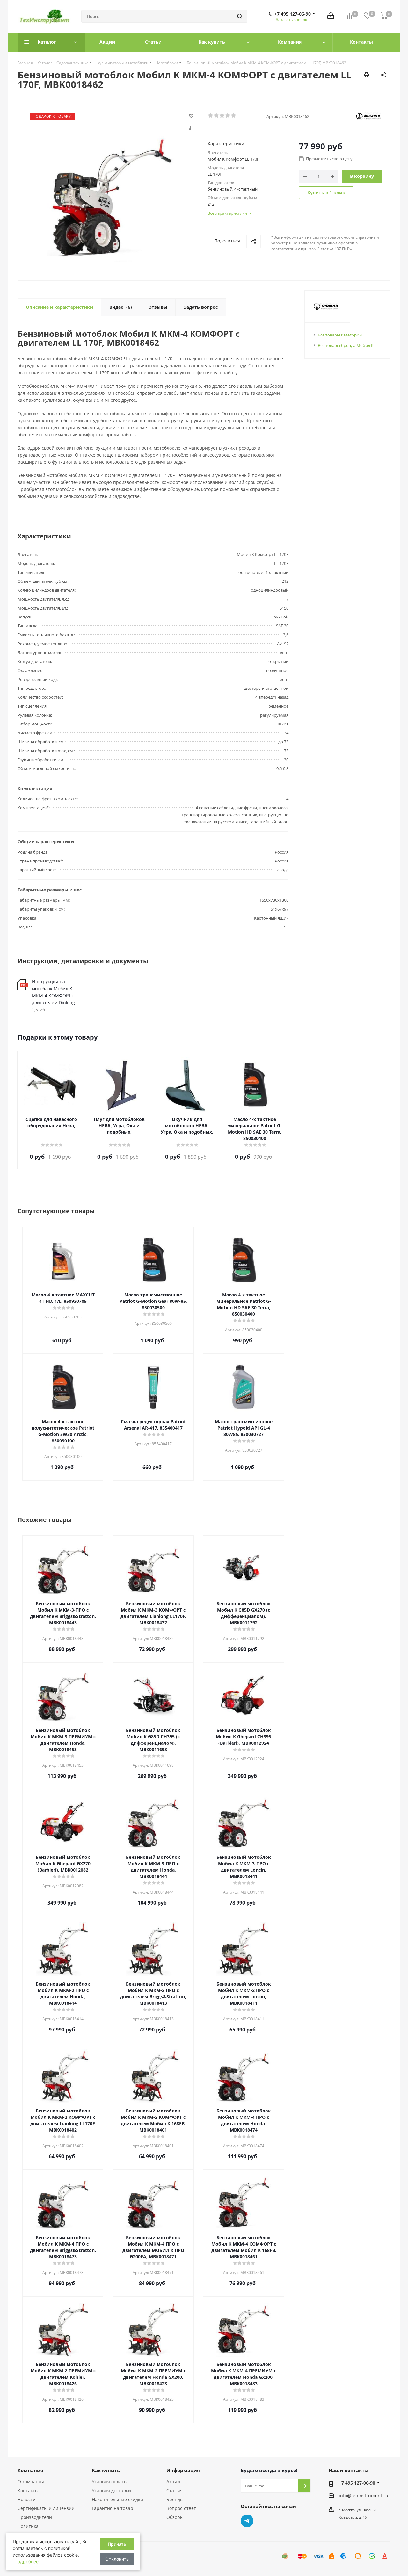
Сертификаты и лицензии (46, 2508)
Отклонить (117, 2559)
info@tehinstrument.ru (364, 2496)
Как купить (106, 2470)
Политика (28, 2526)
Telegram (247, 2521)
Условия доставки (111, 2490)
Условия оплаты (110, 2482)
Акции (173, 2482)
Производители (35, 2517)
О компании (31, 2482)
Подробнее (26, 2562)
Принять (117, 2544)
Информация (183, 2470)
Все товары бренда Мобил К (346, 345)
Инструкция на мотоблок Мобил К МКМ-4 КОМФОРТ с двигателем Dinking (53, 992)
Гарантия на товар (113, 2508)
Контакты (28, 2490)
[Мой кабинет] (331, 16)
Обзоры (175, 2517)
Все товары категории (340, 335)
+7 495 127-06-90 (293, 14)
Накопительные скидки (117, 2499)
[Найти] (240, 16)
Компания (30, 2470)
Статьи (174, 2490)
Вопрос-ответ (181, 2508)
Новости (27, 2499)
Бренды (175, 2499)
